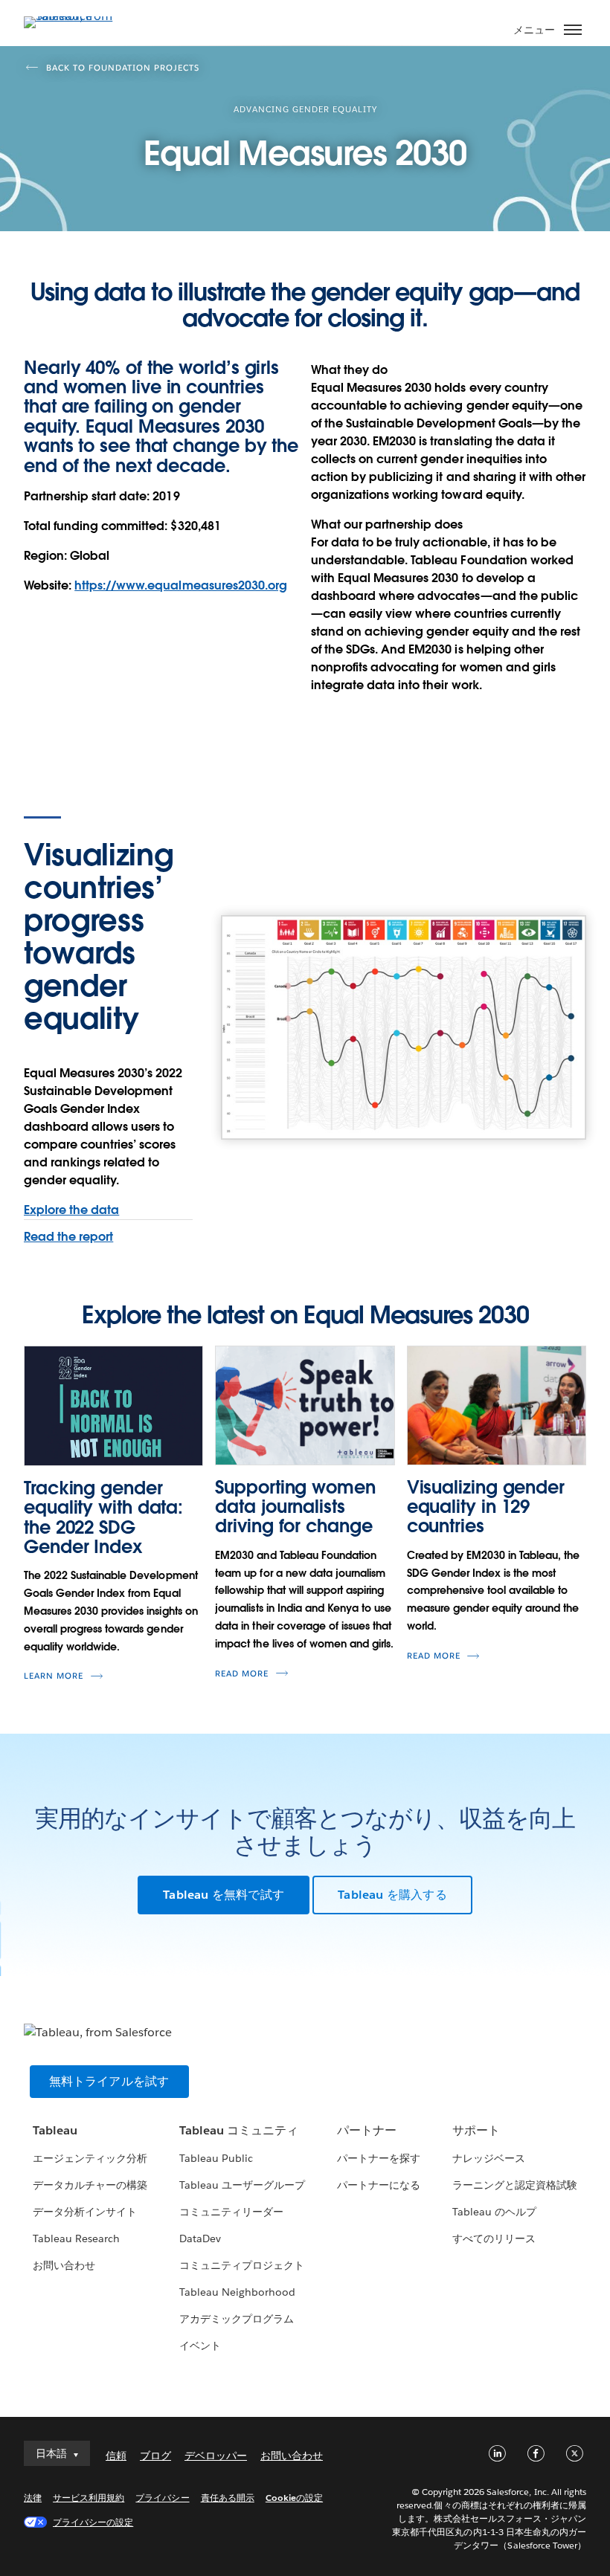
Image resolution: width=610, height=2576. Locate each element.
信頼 (116, 2456)
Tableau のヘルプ (494, 2212)
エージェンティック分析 (90, 2158)
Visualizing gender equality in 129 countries (486, 1507)
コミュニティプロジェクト (242, 2265)
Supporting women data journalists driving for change (295, 1507)
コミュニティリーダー (231, 2212)
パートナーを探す (379, 2158)
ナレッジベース (489, 2158)
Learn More (54, 1676)
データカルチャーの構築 (90, 2185)
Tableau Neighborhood (237, 2292)
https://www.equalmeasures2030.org (181, 585)
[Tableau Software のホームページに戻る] (76, 16)
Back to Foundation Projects (123, 68)
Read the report (68, 1237)
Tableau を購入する (392, 1895)
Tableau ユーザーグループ (242, 2185)
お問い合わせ (64, 2265)
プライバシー (162, 2498)
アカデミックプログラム (237, 2319)
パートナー (367, 2130)
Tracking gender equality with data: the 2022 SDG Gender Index (103, 1517)
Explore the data (71, 1210)
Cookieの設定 (294, 2498)
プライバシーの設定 (93, 2522)
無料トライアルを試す (109, 2081)
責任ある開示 (228, 2498)
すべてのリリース (494, 2238)
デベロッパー (216, 2456)
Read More (434, 1656)
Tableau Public (216, 2158)
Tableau (55, 2130)
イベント (200, 2346)
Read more (242, 1674)
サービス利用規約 (89, 2498)
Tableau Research (76, 2238)
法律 (33, 2498)
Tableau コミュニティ (239, 2130)
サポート (476, 2130)
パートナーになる (379, 2185)
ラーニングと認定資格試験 (515, 2185)
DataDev (200, 2238)
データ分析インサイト (85, 2212)
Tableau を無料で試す (224, 1895)
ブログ (155, 2456)
